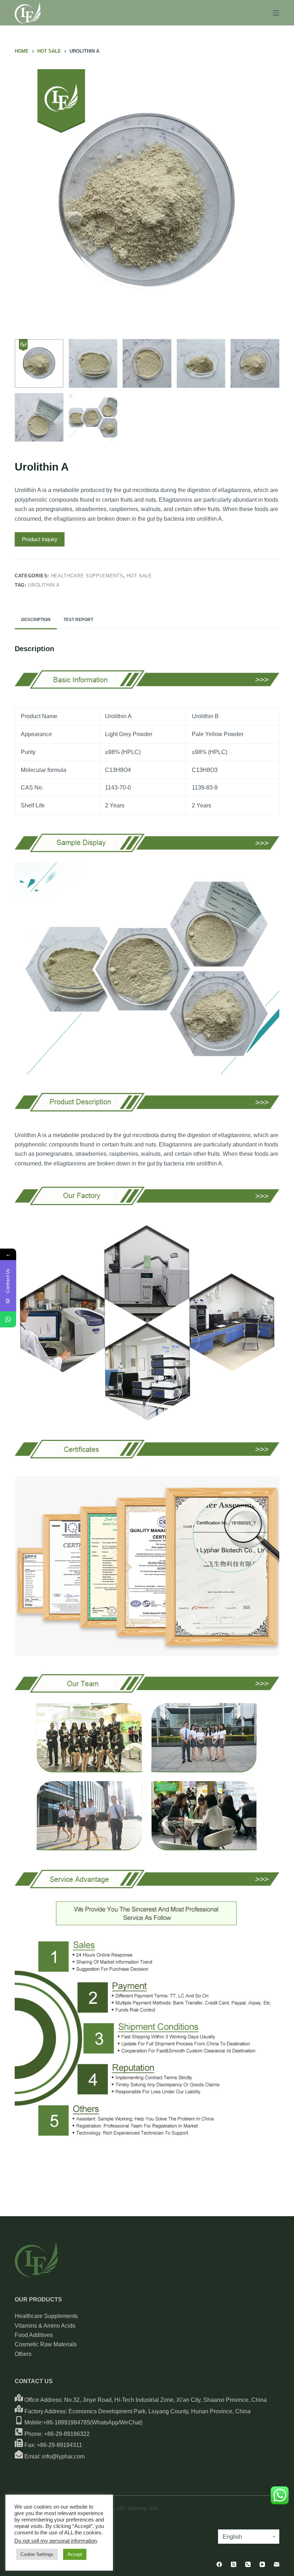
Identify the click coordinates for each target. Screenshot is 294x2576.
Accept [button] (75, 2554)
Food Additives (34, 2335)
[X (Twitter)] (234, 2564)
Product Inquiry (40, 539)
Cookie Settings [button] (37, 2554)
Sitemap (137, 2508)
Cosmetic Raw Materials (46, 2344)
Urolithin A (44, 585)
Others (23, 2354)
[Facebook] (219, 2564)
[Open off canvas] (276, 13)
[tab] (36, 620)
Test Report (78, 620)
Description (36, 620)
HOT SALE (139, 576)
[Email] (277, 2564)
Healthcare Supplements (87, 576)
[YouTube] (262, 2564)
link (153, 2508)
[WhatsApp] (8, 1319)
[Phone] (248, 2564)
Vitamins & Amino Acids (45, 2326)
